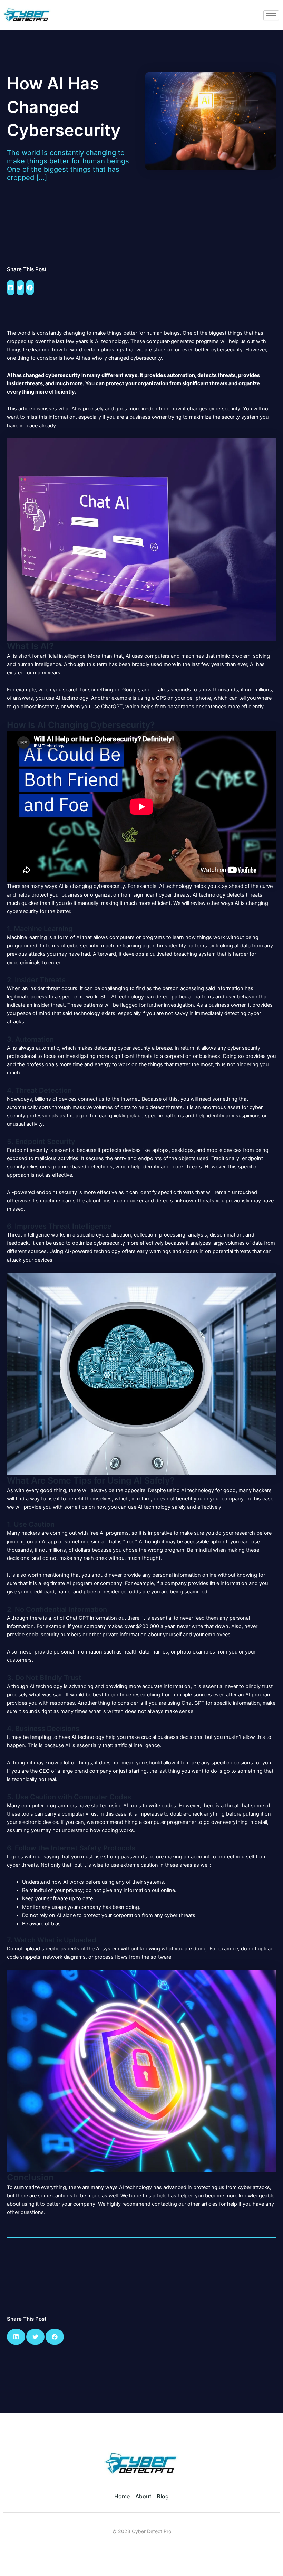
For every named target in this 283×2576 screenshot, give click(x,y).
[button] (11, 288)
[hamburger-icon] (271, 15)
